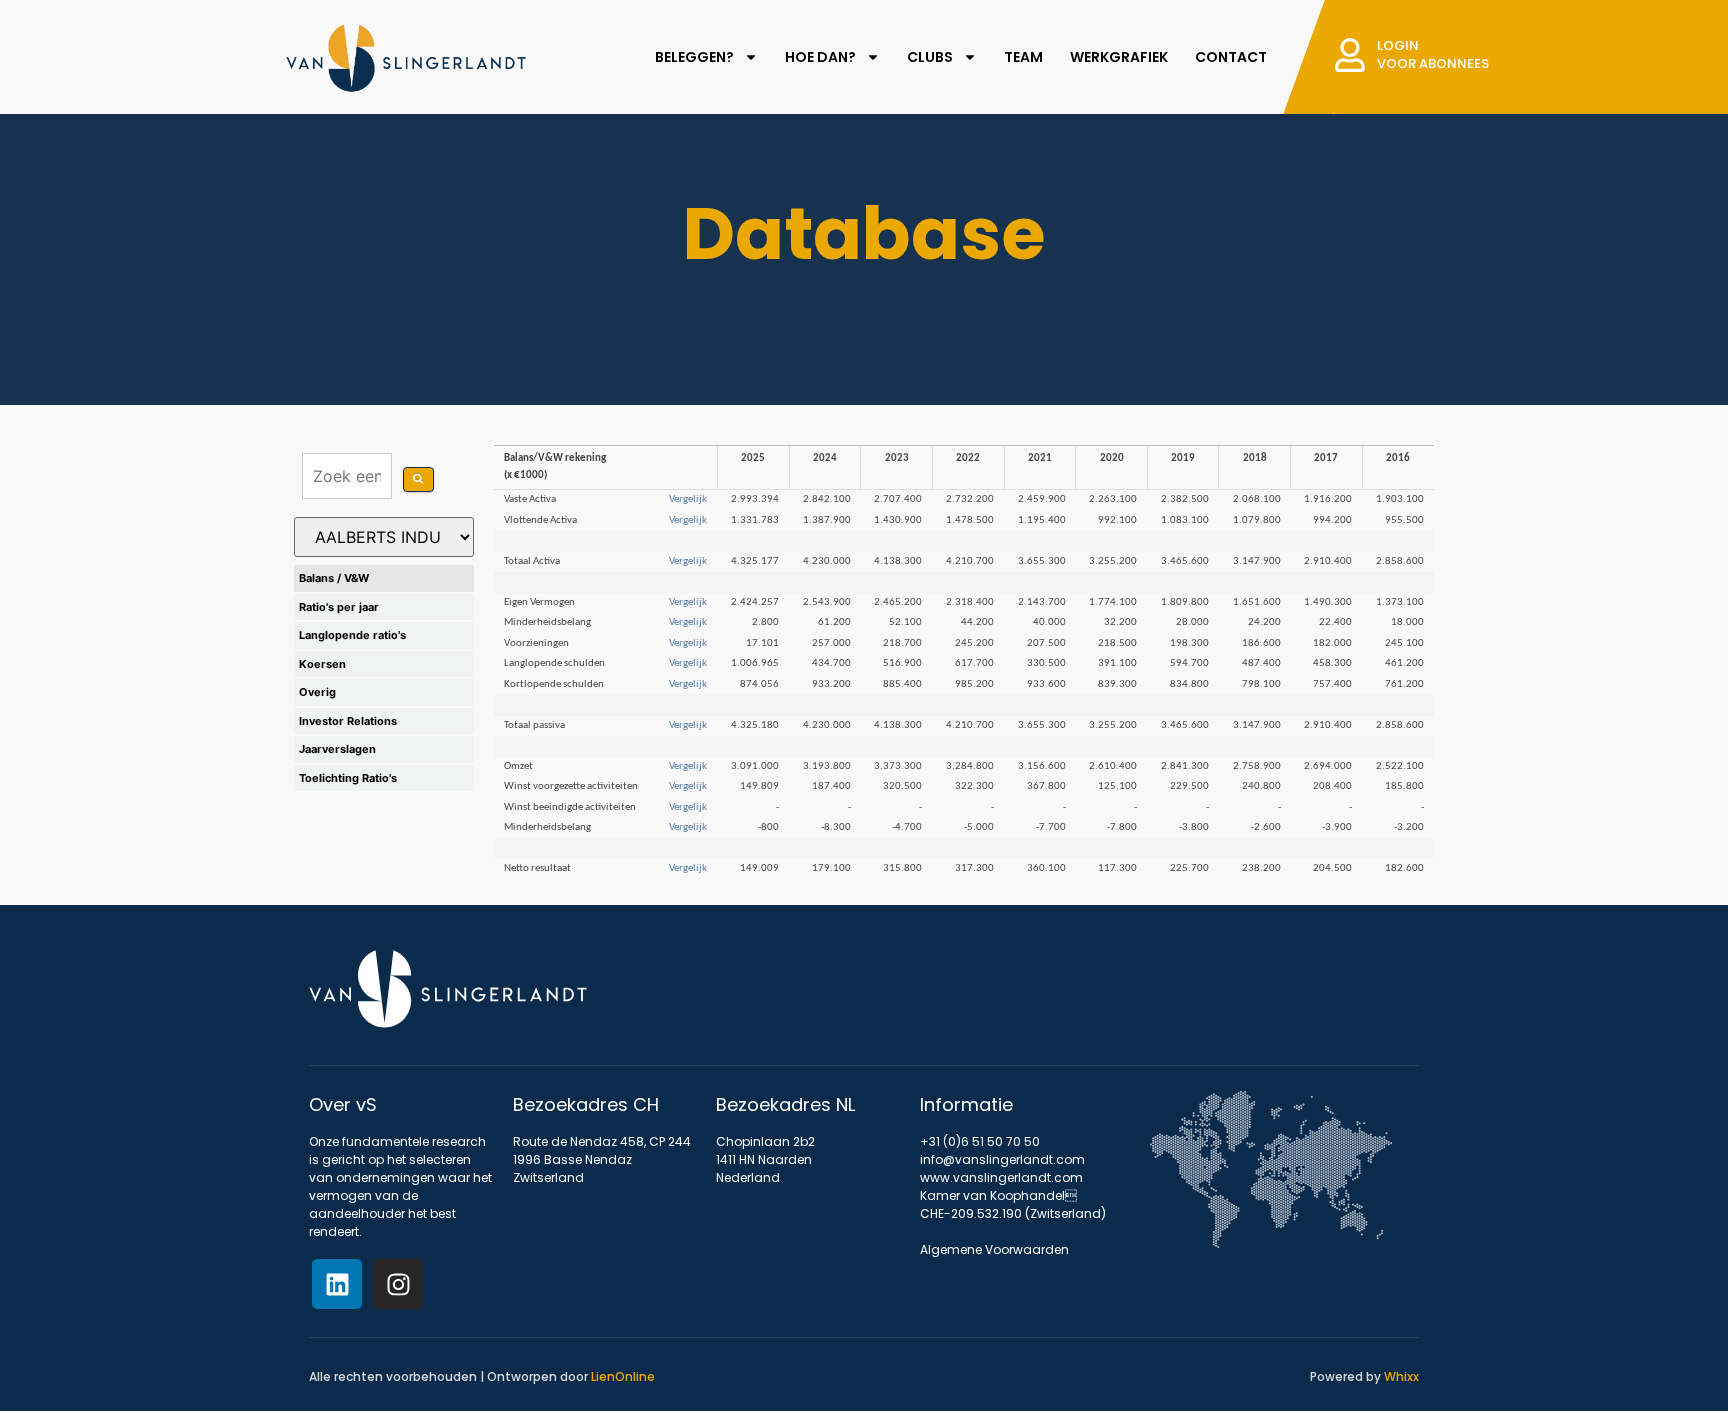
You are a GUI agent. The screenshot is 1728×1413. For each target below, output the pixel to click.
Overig (317, 692)
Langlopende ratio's (352, 635)
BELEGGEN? (694, 57)
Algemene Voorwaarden (994, 1249)
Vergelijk (688, 499)
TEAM (1023, 57)
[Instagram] (398, 1284)
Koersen (322, 664)
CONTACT (1231, 57)
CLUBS (930, 57)
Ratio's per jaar (339, 607)
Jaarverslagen (337, 749)
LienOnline (623, 1376)
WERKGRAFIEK (1119, 57)
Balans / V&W (334, 578)
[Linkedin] (337, 1284)
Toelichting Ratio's (348, 778)
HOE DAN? (820, 57)
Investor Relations (348, 721)
